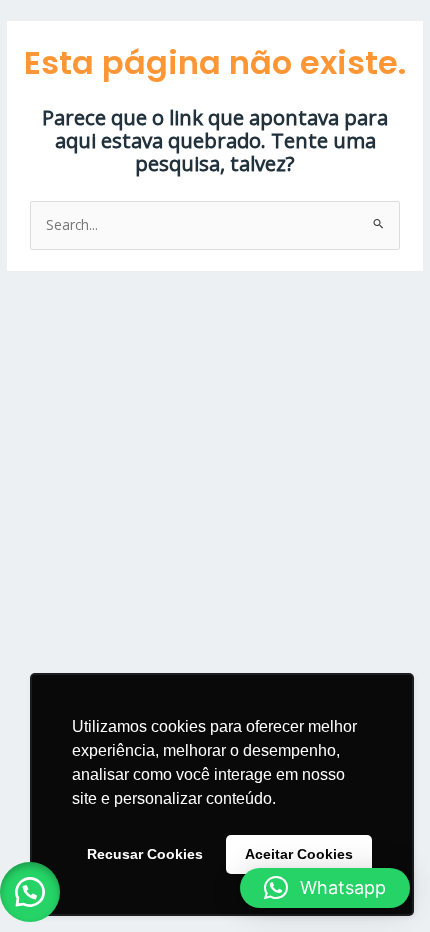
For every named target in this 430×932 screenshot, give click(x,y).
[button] (30, 892)
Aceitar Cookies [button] (299, 854)
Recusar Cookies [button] (145, 854)
